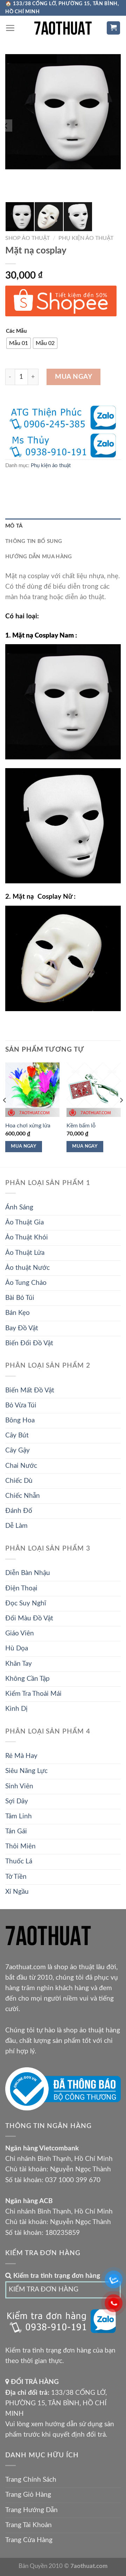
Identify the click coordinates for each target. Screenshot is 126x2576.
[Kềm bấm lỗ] (94, 1090)
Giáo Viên (20, 1633)
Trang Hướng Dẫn (31, 2510)
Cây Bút (17, 1436)
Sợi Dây (17, 1801)
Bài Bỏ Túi (20, 1298)
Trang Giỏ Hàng (28, 2495)
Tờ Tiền (16, 1877)
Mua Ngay (74, 377)
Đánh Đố (19, 1511)
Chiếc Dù (19, 1481)
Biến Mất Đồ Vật (30, 1390)
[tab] (63, 526)
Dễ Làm (16, 1526)
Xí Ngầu (17, 1892)
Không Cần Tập (27, 1679)
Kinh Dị (16, 1709)
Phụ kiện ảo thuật (86, 238)
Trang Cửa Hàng (29, 2540)
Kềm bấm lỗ (81, 1126)
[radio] (19, 343)
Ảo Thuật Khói (27, 1238)
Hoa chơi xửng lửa (28, 1126)
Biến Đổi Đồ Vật (29, 1343)
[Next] (121, 1114)
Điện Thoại (21, 1588)
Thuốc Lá (19, 1861)
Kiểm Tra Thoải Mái (33, 1694)
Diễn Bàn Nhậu (28, 1573)
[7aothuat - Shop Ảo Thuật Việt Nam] (63, 28)
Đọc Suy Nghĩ (26, 1603)
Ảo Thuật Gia (24, 1223)
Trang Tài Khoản (29, 2525)
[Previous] (5, 1114)
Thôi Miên (20, 1846)
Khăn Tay (19, 1664)
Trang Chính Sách (31, 2480)
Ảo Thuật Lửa (25, 1253)
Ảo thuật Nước (27, 1268)
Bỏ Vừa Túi (21, 1405)
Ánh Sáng (19, 1208)
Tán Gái (16, 1831)
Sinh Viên (19, 1786)
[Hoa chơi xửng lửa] (32, 1090)
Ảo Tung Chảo (26, 1283)
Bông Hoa (20, 1421)
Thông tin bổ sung (34, 541)
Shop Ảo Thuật (27, 238)
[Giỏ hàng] (114, 28)
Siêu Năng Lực (26, 1771)
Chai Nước (21, 1466)
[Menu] (10, 28)
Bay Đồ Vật (22, 1328)
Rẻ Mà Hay (21, 1756)
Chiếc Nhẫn (23, 1496)
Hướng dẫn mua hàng (38, 557)
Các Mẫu (16, 331)
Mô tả (14, 526)
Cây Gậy (17, 1451)
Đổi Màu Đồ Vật (29, 1618)
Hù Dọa (17, 1648)
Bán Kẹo (17, 1313)
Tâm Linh (19, 1816)
